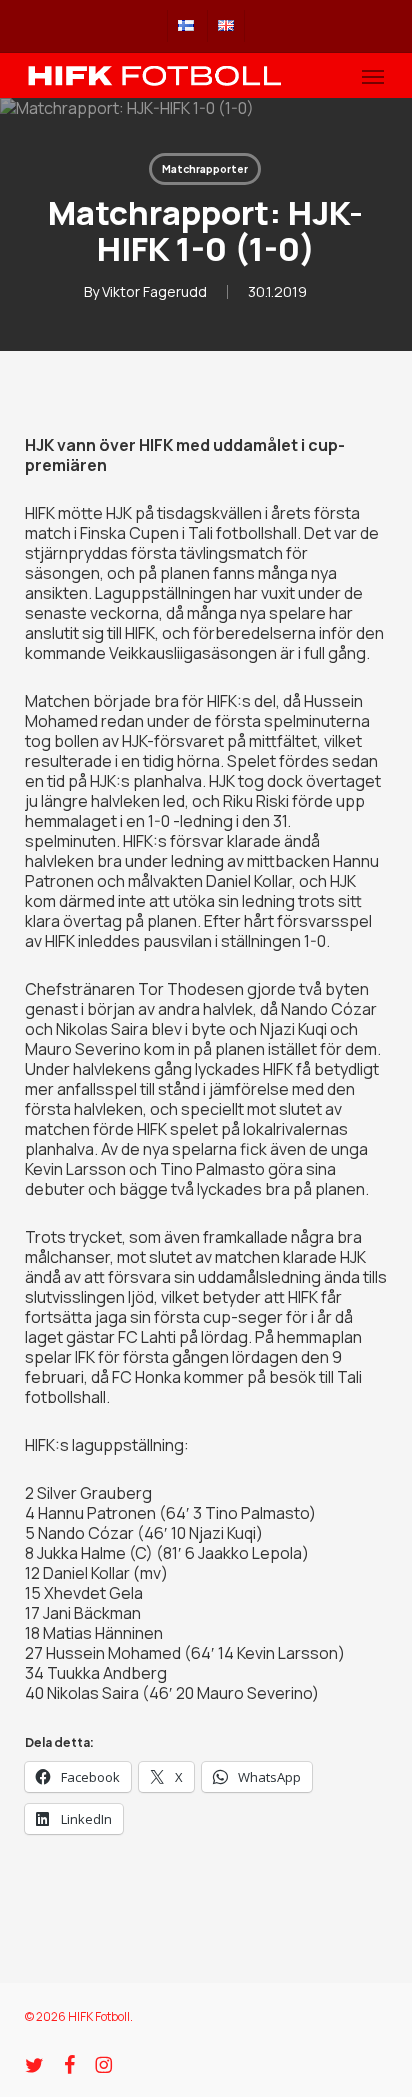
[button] (373, 76)
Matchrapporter (205, 169)
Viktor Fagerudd (154, 291)
